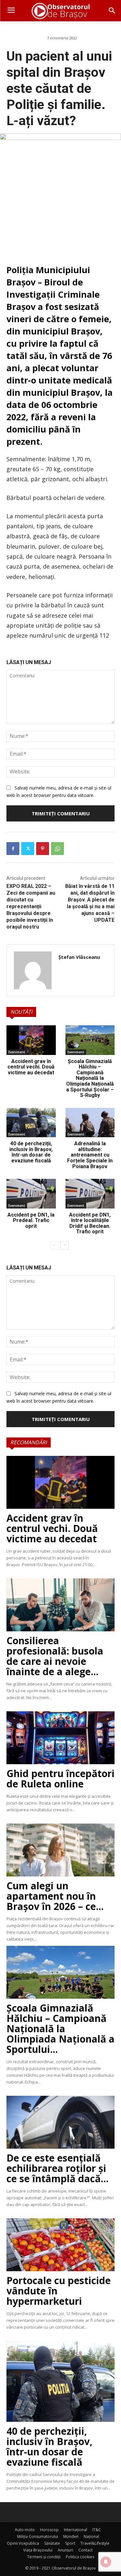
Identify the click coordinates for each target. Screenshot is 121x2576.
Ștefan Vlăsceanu (79, 957)
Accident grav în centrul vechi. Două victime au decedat (31, 1067)
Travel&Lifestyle (95, 2543)
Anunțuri (66, 2550)
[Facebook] (13, 849)
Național (91, 2536)
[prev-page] (54, 1245)
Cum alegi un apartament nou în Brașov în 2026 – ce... (55, 1896)
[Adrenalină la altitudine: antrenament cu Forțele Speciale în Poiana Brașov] (90, 1123)
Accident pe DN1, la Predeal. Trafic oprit (31, 1220)
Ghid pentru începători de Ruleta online (60, 1779)
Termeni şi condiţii (44, 2557)
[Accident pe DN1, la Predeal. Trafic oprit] (31, 1194)
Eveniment (17, 1052)
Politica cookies (80, 2557)
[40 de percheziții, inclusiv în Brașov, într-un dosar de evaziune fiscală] (31, 1123)
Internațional (76, 2530)
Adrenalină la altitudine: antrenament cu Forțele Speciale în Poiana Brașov (90, 1155)
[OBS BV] (60, 11)
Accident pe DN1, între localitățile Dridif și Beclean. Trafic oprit (90, 1223)
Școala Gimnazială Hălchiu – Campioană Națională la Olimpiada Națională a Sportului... (60, 2029)
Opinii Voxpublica (23, 2543)
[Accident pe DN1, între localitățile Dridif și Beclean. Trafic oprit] (90, 1194)
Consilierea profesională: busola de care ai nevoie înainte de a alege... (55, 1656)
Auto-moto (25, 2530)
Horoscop (49, 2530)
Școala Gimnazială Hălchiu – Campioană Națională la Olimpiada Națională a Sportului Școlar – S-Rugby (90, 1078)
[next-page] (65, 1245)
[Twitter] (28, 849)
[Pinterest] (43, 849)
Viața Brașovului (38, 2550)
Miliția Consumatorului (38, 2536)
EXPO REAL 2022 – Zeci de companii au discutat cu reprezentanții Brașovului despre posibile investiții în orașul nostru (31, 906)
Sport (70, 2543)
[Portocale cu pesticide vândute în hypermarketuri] (60, 2245)
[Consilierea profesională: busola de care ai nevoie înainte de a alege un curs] (60, 1605)
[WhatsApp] (57, 849)
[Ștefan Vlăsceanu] (33, 970)
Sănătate (52, 2543)
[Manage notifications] (106, 2562)
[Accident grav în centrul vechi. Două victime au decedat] (31, 1040)
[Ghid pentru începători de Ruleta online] (60, 1738)
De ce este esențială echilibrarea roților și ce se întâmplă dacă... (57, 2168)
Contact (86, 2550)
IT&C (97, 2530)
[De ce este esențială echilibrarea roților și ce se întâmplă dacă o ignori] (60, 2122)
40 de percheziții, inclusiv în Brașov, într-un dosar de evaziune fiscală (31, 1152)
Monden (71, 2536)
